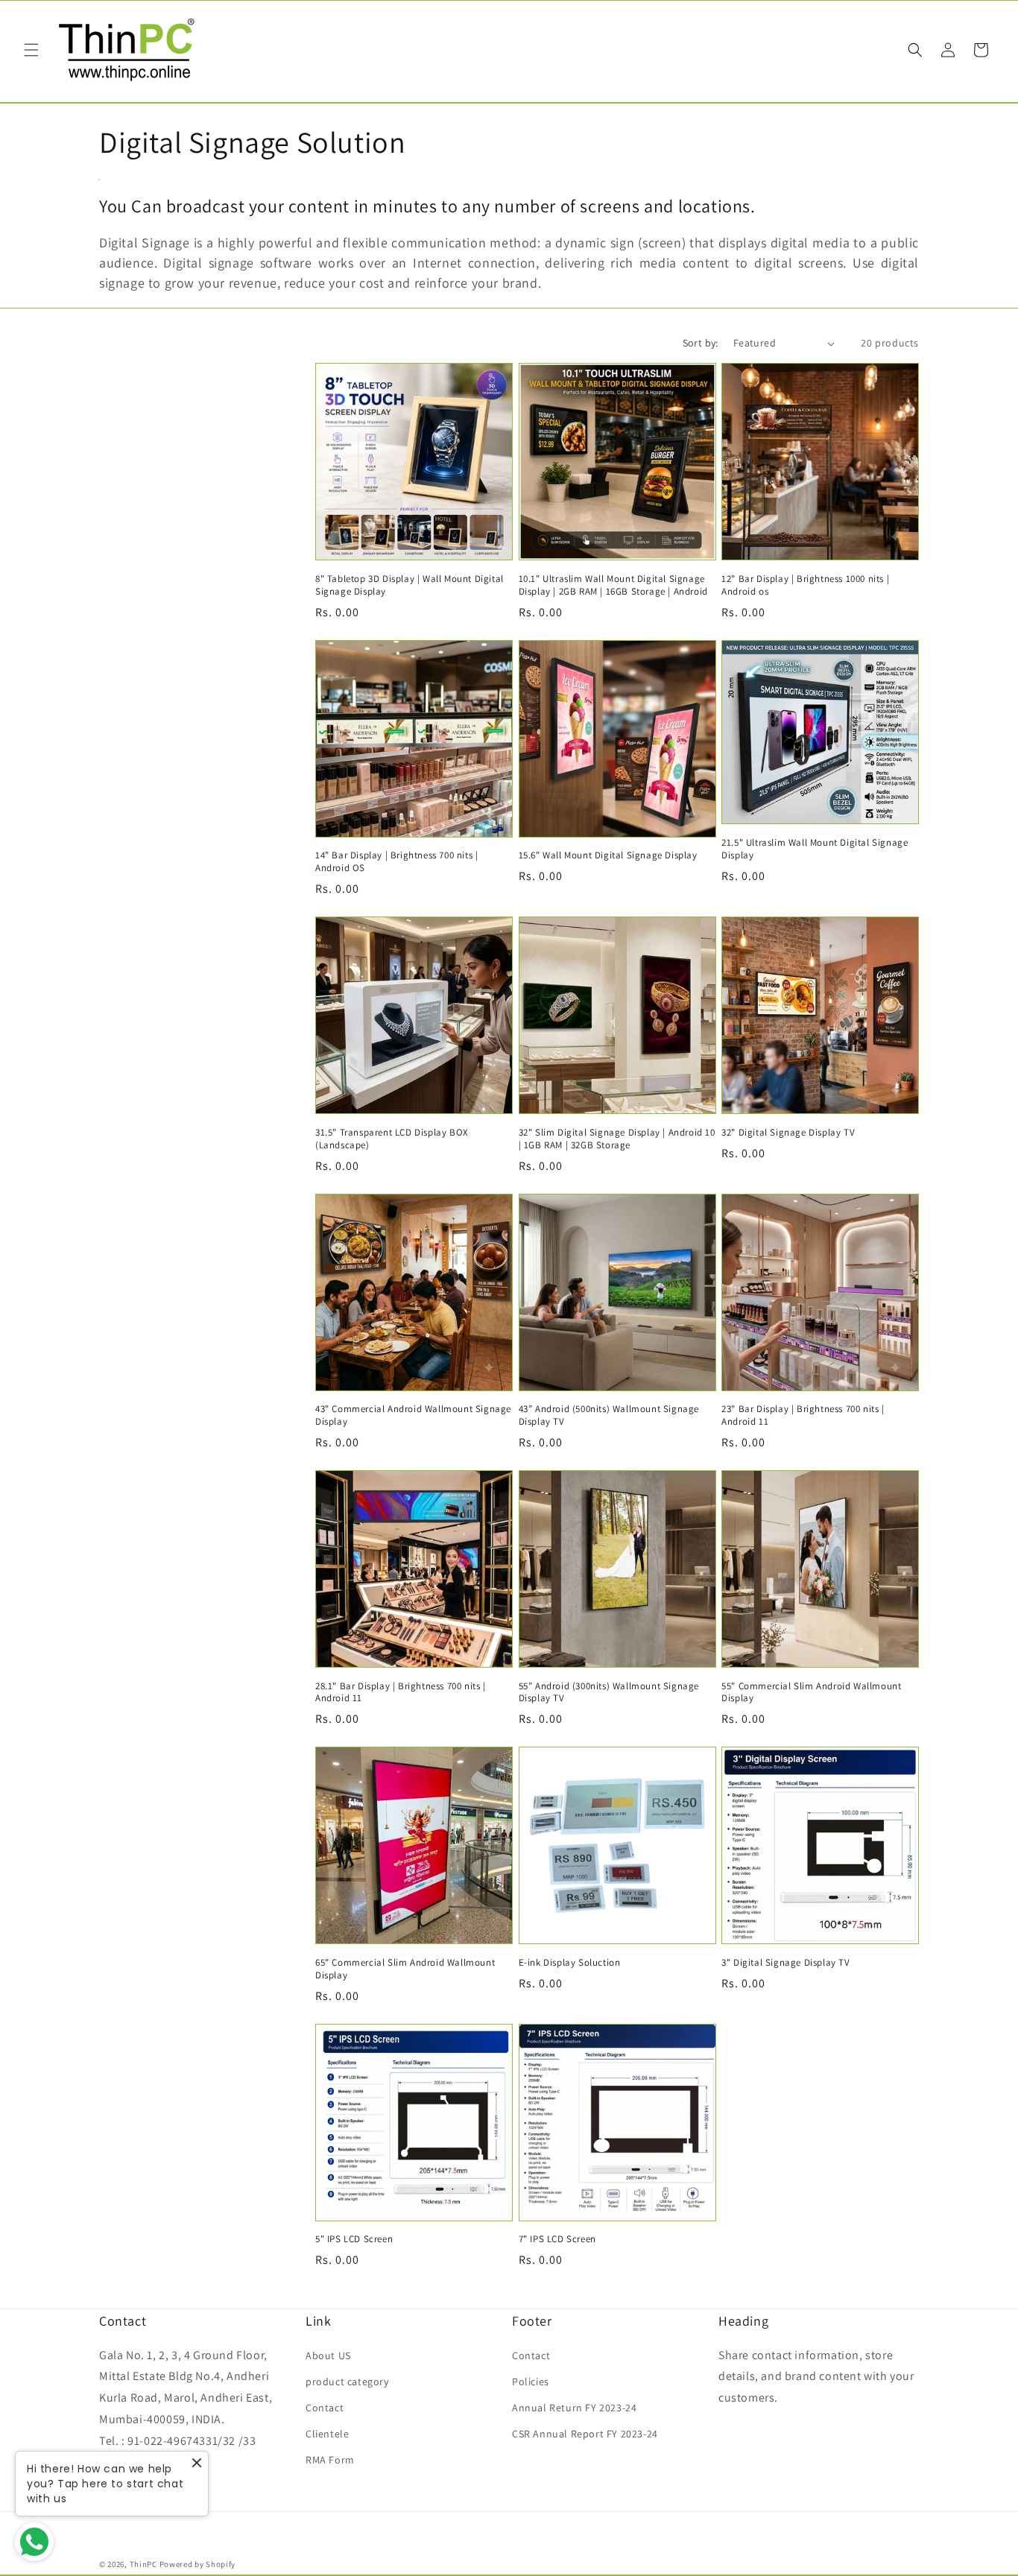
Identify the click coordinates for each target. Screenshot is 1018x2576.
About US (328, 2355)
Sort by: (701, 343)
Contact (325, 2408)
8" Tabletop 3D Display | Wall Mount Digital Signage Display (410, 585)
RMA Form (330, 2460)
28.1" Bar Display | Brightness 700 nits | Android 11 (401, 1693)
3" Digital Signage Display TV (785, 1963)
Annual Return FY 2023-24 (574, 2408)
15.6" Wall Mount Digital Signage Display (608, 855)
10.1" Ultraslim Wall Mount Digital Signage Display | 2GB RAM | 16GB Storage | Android (613, 585)
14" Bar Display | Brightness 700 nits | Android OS (396, 862)
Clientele (327, 2434)
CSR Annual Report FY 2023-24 (585, 2434)
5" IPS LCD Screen (354, 2239)
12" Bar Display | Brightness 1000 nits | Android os (805, 585)
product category (347, 2382)
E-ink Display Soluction (570, 1963)
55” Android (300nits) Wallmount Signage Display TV (609, 1693)
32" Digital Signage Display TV (788, 1133)
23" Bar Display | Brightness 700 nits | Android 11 (803, 1415)
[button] (31, 50)
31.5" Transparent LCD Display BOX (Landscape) (392, 1139)
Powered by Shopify (198, 2564)
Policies (531, 2382)
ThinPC (143, 2564)
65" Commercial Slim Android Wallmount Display (405, 1969)
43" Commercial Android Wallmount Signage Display (413, 1415)
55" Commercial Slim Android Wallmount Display (811, 1693)
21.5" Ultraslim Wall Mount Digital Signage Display (815, 849)
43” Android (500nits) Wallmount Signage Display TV (609, 1415)
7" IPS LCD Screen (557, 2239)
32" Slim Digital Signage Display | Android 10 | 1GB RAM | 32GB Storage (617, 1139)
